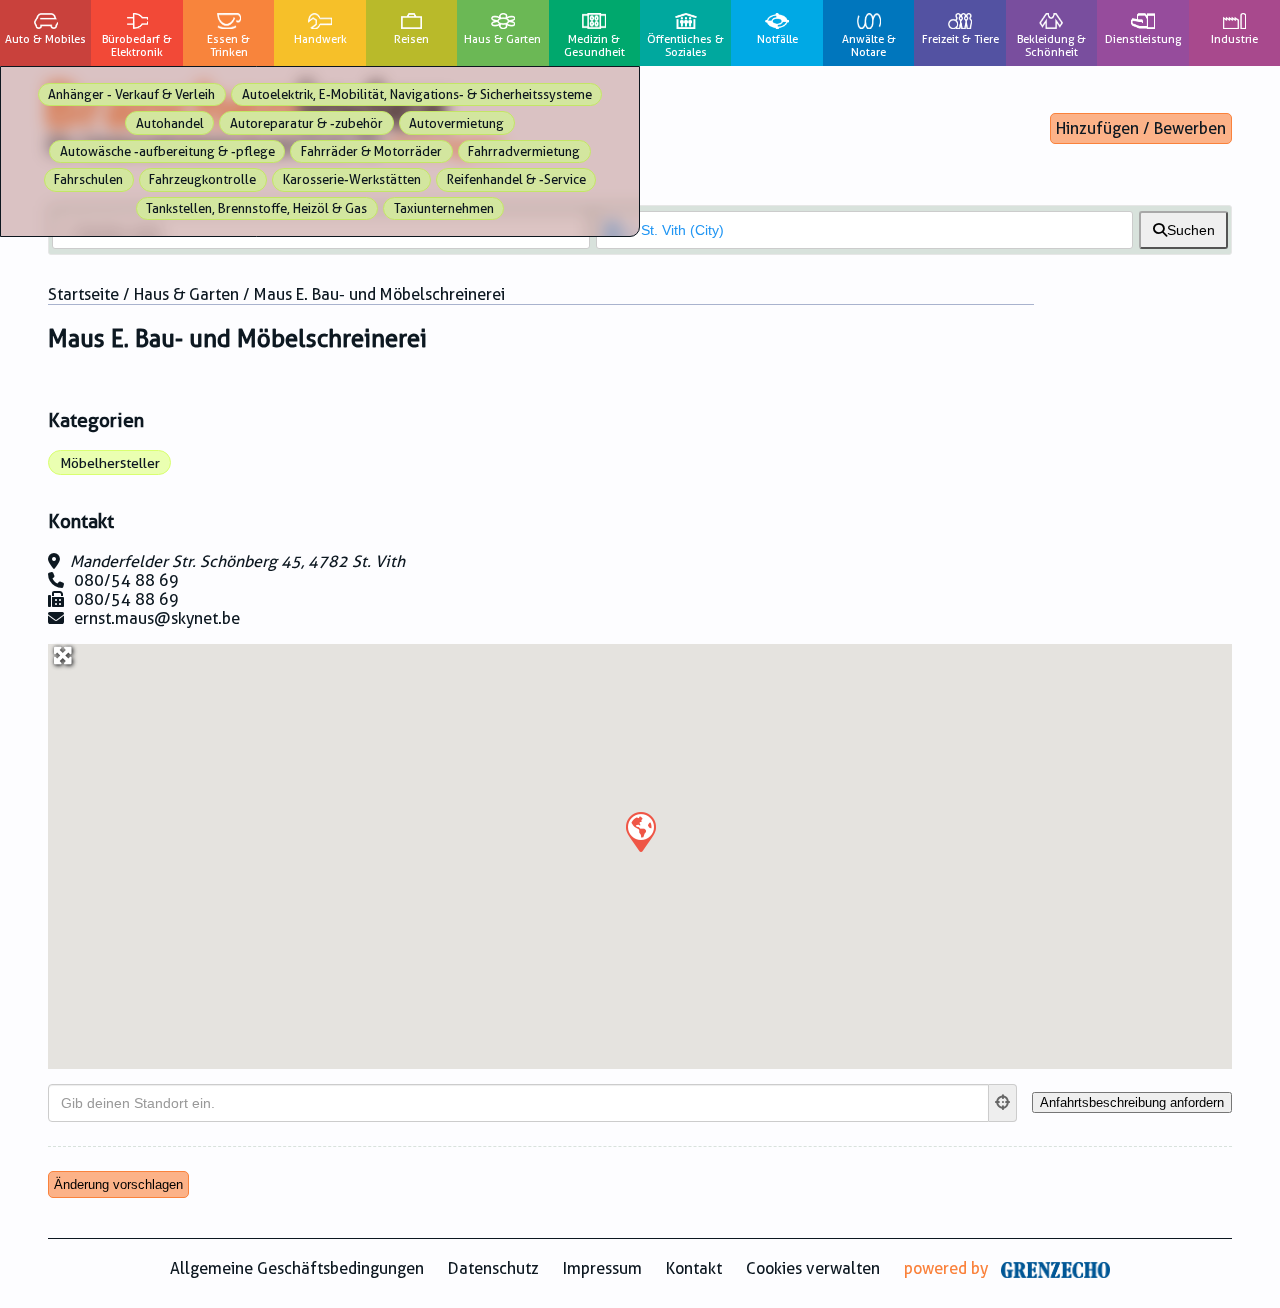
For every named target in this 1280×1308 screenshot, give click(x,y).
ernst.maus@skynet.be (157, 618)
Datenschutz (493, 1268)
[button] (640, 831)
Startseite (83, 294)
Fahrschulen (88, 179)
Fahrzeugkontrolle (202, 179)
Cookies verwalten (813, 1268)
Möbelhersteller (110, 463)
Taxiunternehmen (444, 208)
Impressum (602, 1268)
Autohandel (170, 123)
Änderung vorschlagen (118, 1184)
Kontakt (694, 1268)
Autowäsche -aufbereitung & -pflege (167, 151)
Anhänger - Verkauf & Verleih (131, 94)
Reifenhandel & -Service (516, 179)
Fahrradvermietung (524, 151)
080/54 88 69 (126, 580)
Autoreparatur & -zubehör (306, 123)
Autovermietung (456, 123)
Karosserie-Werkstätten (352, 179)
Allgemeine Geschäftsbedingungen (297, 1268)
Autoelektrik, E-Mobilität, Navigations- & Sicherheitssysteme (417, 94)
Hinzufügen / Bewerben (1141, 128)
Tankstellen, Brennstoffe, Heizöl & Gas (256, 208)
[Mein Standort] (1003, 1103)
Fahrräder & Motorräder (371, 151)
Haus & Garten (186, 294)
